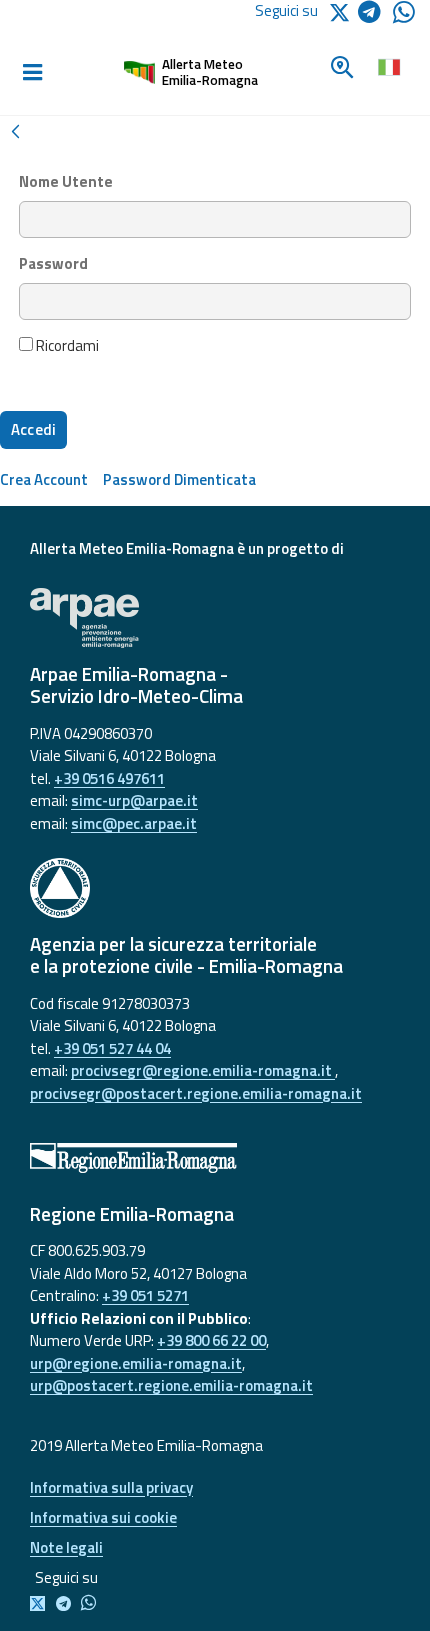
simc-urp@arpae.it (134, 800)
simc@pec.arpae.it (134, 823)
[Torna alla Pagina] (15, 129)
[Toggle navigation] (32, 73)
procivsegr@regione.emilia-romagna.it (203, 1070)
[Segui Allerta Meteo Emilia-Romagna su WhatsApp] (404, 17)
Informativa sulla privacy (111, 1487)
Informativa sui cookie (103, 1517)
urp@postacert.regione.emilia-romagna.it (171, 1385)
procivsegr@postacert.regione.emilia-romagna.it (196, 1093)
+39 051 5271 (145, 1295)
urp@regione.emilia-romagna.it (136, 1363)
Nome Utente (66, 182)
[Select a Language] (388, 65)
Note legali (66, 1547)
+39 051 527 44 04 (112, 1048)
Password (53, 264)
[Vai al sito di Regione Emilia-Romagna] (215, 1158)
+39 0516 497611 (109, 778)
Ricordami (66, 346)
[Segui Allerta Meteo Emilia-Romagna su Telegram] (375, 15)
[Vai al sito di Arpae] (215, 618)
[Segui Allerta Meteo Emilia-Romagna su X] (41, 1604)
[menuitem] (44, 479)
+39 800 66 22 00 (211, 1340)
